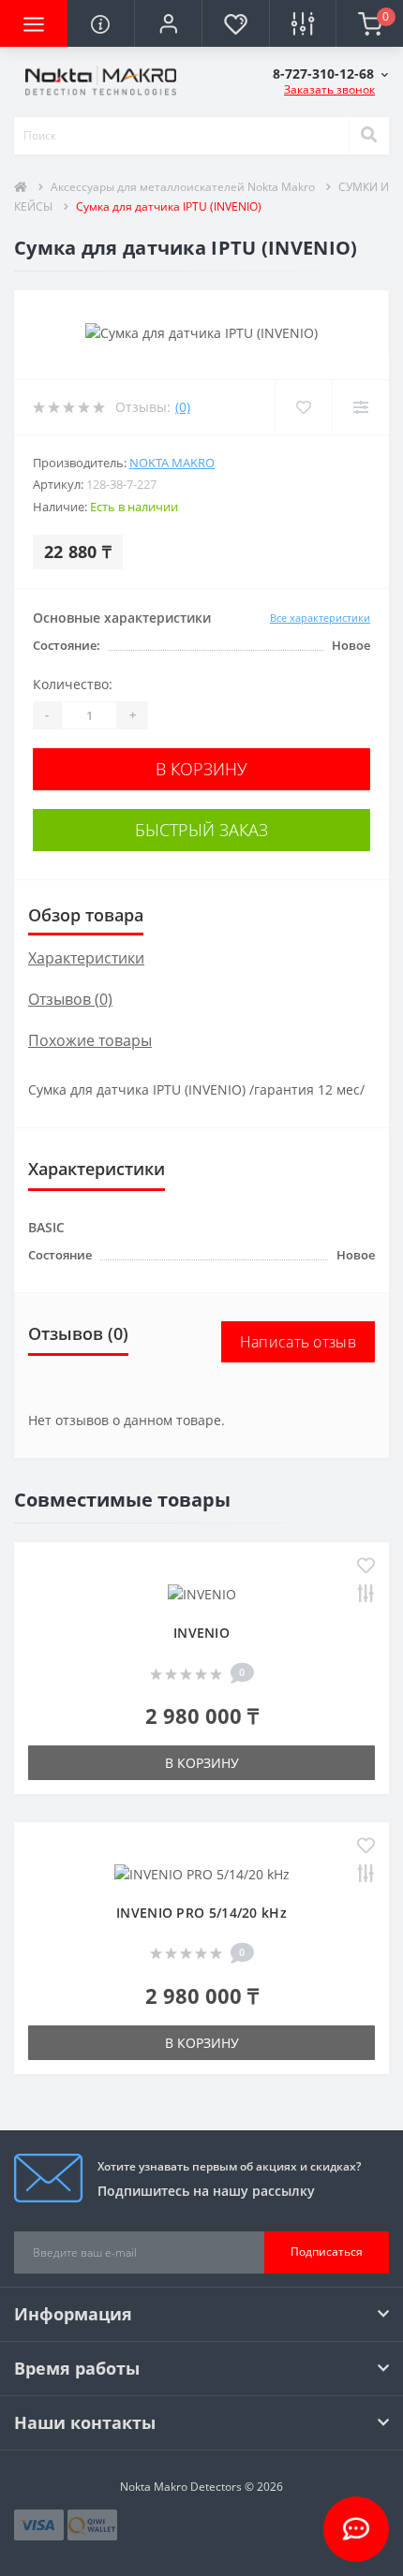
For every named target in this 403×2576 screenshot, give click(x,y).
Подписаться (327, 2252)
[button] (168, 23)
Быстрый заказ (201, 830)
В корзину (201, 769)
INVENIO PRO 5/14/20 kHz (201, 1913)
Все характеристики (320, 618)
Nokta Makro (172, 463)
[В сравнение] (366, 1595)
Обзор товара (86, 915)
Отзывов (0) (70, 999)
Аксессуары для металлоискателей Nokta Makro (183, 187)
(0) (183, 407)
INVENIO (201, 1633)
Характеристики (86, 958)
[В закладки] (366, 1567)
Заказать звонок (329, 89)
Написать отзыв (298, 1342)
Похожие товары (90, 1040)
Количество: (73, 684)
